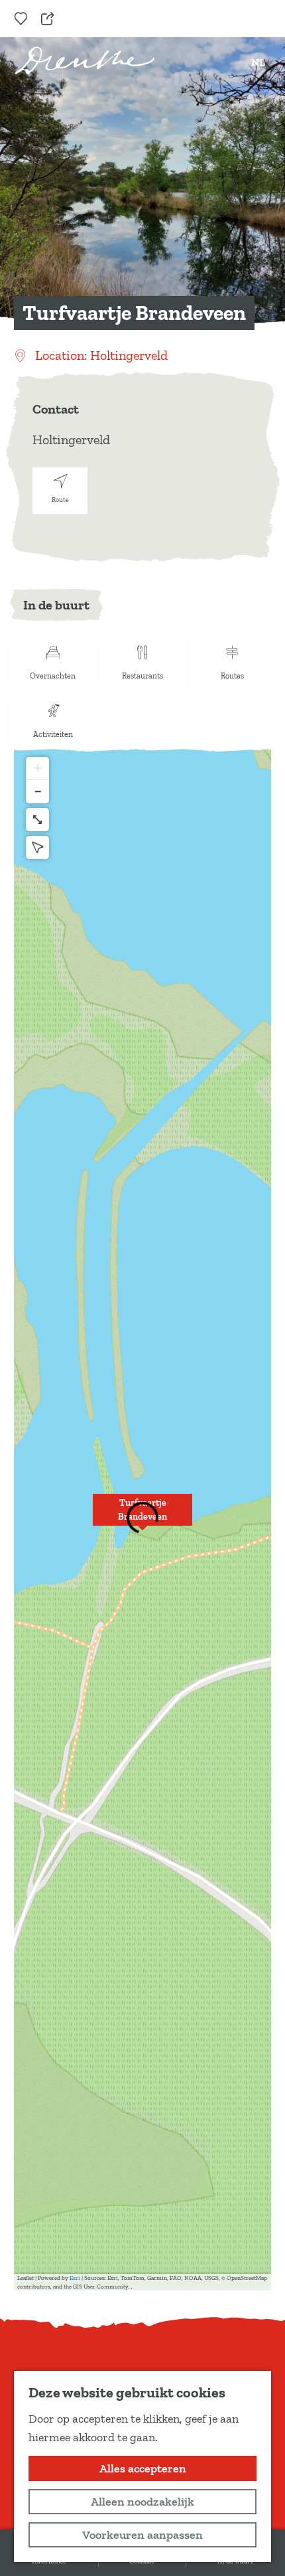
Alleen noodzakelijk (142, 2502)
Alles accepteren (143, 2468)
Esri (75, 2278)
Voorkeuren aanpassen (142, 2535)
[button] (142, 1517)
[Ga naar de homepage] (85, 60)
